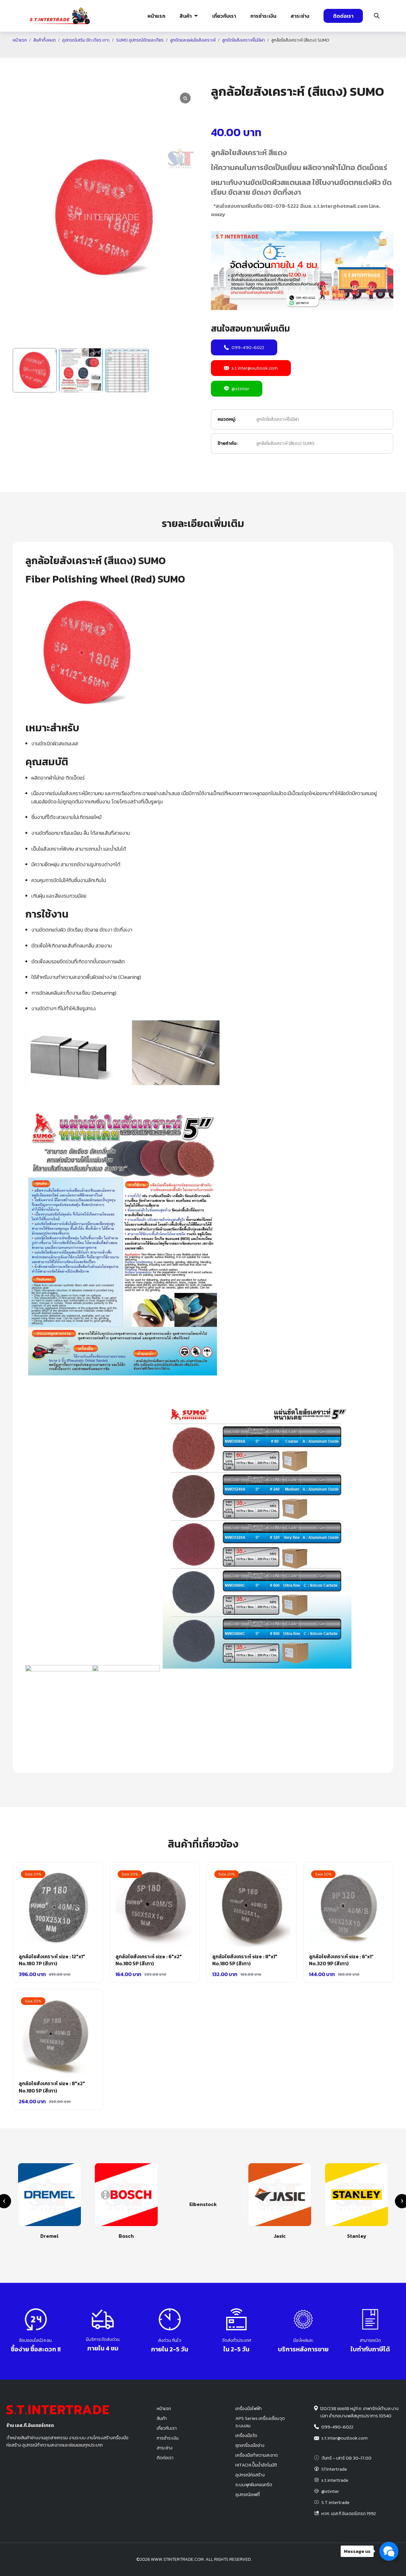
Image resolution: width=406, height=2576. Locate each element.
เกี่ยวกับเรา (224, 16)
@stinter (240, 389)
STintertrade (334, 2469)
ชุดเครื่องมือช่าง (250, 2445)
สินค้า (186, 16)
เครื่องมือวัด (246, 2435)
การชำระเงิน (263, 16)
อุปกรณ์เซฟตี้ (248, 2494)
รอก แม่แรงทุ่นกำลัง (235, 52)
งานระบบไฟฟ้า (53, 52)
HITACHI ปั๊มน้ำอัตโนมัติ (256, 2465)
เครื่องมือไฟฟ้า (249, 2408)
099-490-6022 (248, 347)
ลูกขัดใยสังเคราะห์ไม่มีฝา (278, 419)
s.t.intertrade (335, 2480)
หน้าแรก (156, 16)
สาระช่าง (300, 16)
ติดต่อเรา (343, 16)
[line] (396, 2560)
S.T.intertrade (335, 2502)
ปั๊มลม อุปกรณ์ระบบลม (175, 52)
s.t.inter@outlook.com (255, 368)
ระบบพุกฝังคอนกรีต (293, 52)
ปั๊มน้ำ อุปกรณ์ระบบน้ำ (113, 52)
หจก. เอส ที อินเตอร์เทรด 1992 (349, 2513)
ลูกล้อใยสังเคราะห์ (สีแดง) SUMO (285, 443)
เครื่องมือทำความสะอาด (257, 2455)
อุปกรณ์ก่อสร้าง (359, 52)
